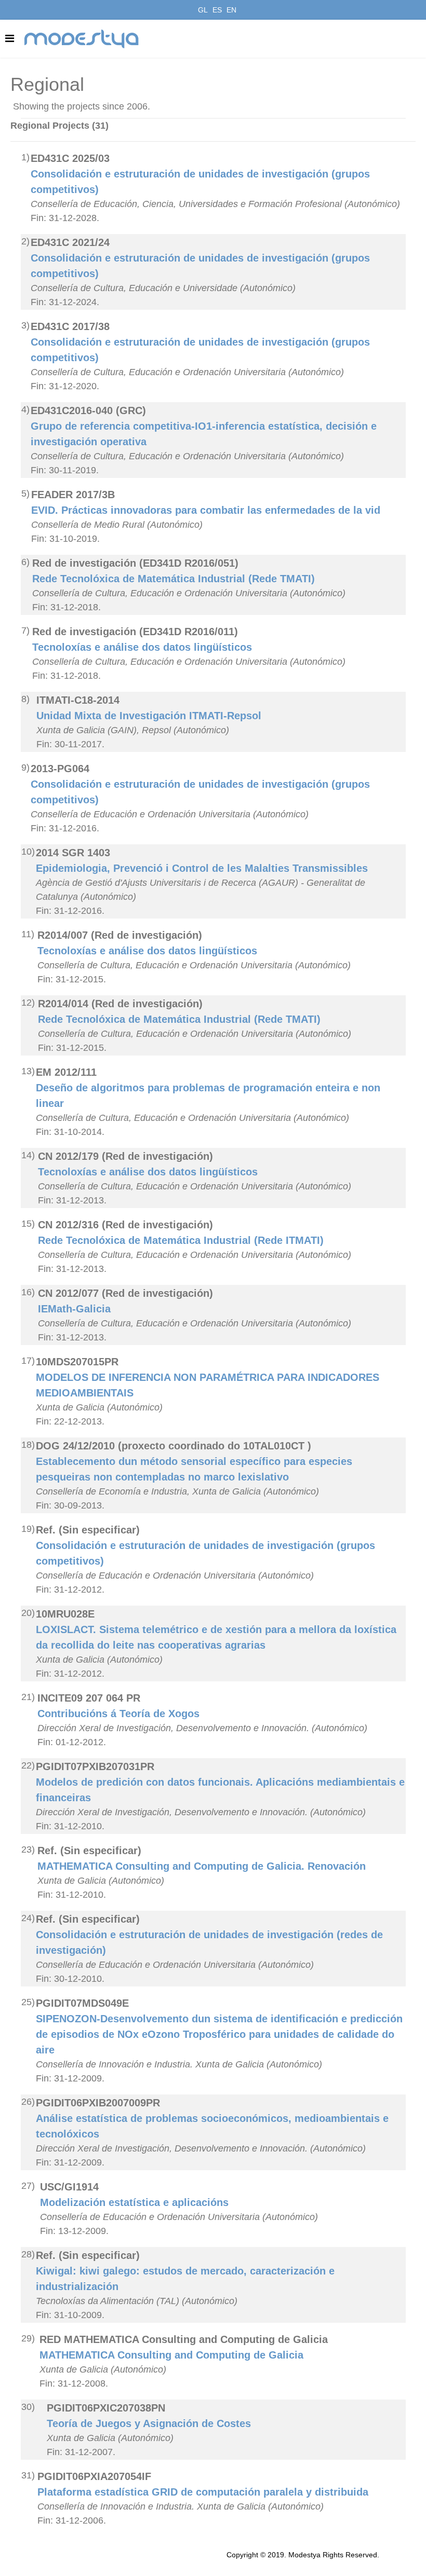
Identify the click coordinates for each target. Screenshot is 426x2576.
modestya (82, 39)
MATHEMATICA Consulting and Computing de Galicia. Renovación (202, 1866)
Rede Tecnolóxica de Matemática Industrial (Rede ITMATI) (181, 1240)
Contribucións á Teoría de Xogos (118, 1714)
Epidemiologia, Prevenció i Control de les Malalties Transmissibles (202, 868)
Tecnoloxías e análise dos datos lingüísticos (142, 647)
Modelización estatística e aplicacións (134, 2202)
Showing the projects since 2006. (82, 106)
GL (203, 10)
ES (217, 10)
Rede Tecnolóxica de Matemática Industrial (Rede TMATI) (174, 579)
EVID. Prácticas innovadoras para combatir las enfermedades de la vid (206, 510)
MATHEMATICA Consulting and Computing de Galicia (171, 2355)
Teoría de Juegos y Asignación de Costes (149, 2423)
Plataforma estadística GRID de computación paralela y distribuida (203, 2492)
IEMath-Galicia (74, 1309)
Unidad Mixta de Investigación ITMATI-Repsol (149, 716)
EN (231, 10)
